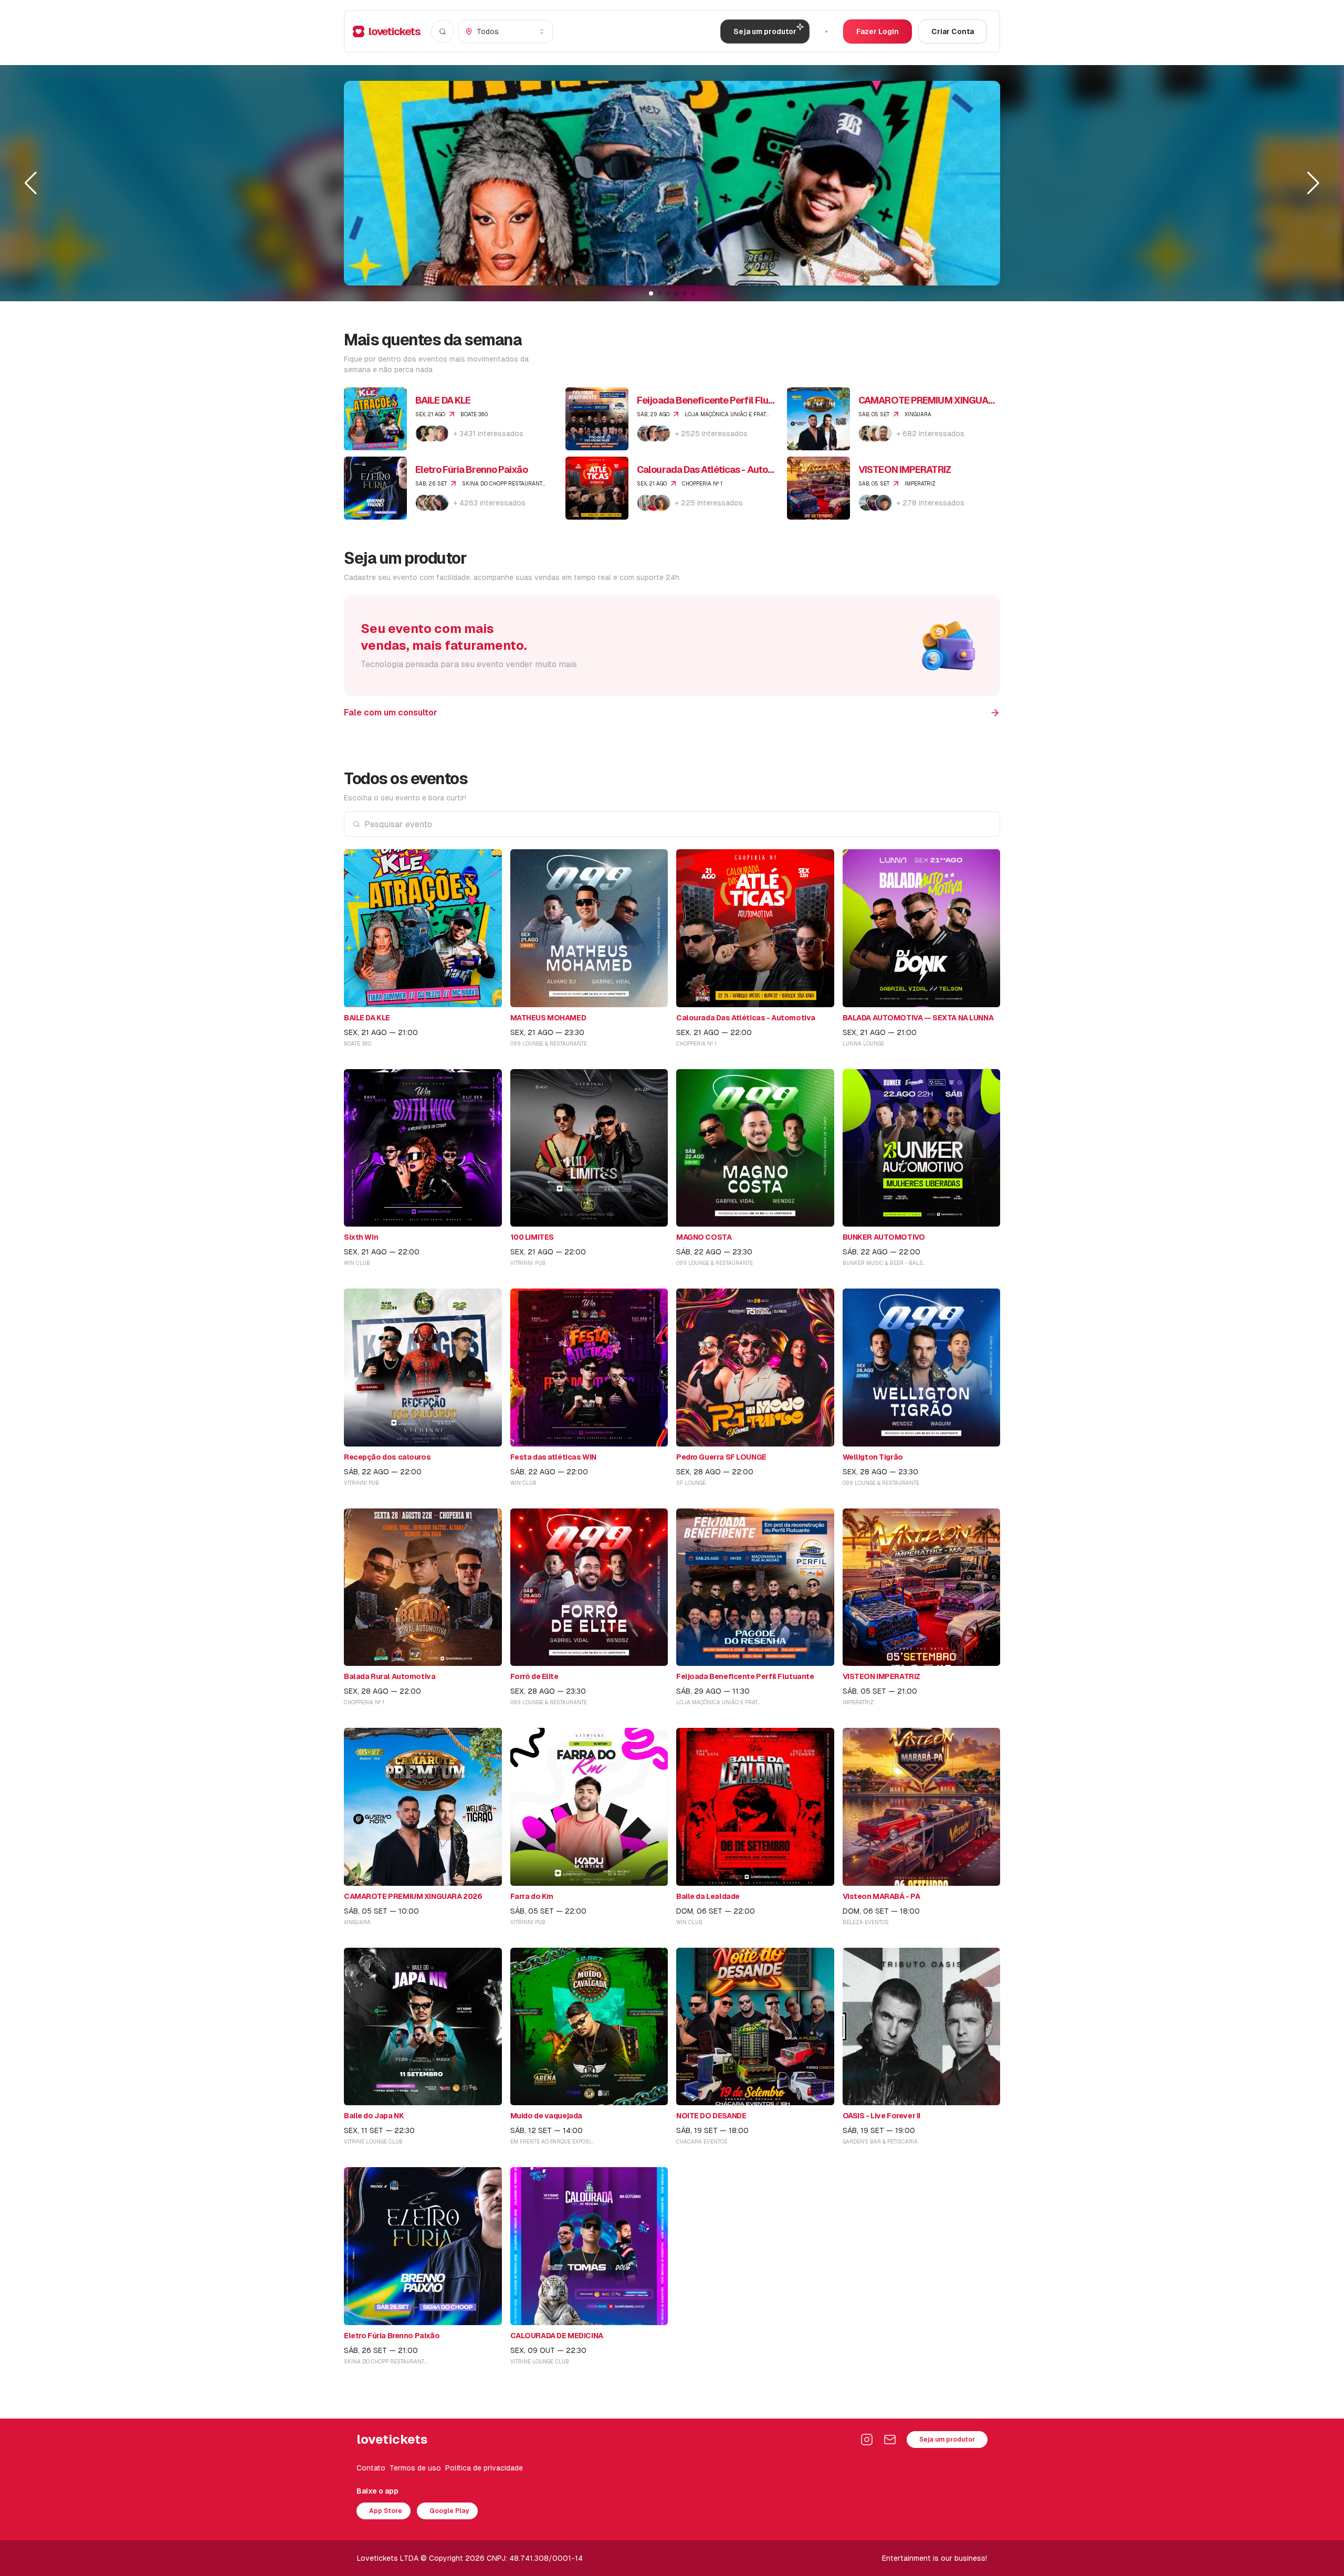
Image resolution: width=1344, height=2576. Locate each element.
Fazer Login (878, 31)
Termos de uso (415, 2468)
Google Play (449, 2511)
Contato (371, 2468)
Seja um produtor (947, 2440)
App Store (386, 2511)
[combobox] (506, 31)
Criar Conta (953, 31)
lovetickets (395, 31)
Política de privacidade (484, 2468)
